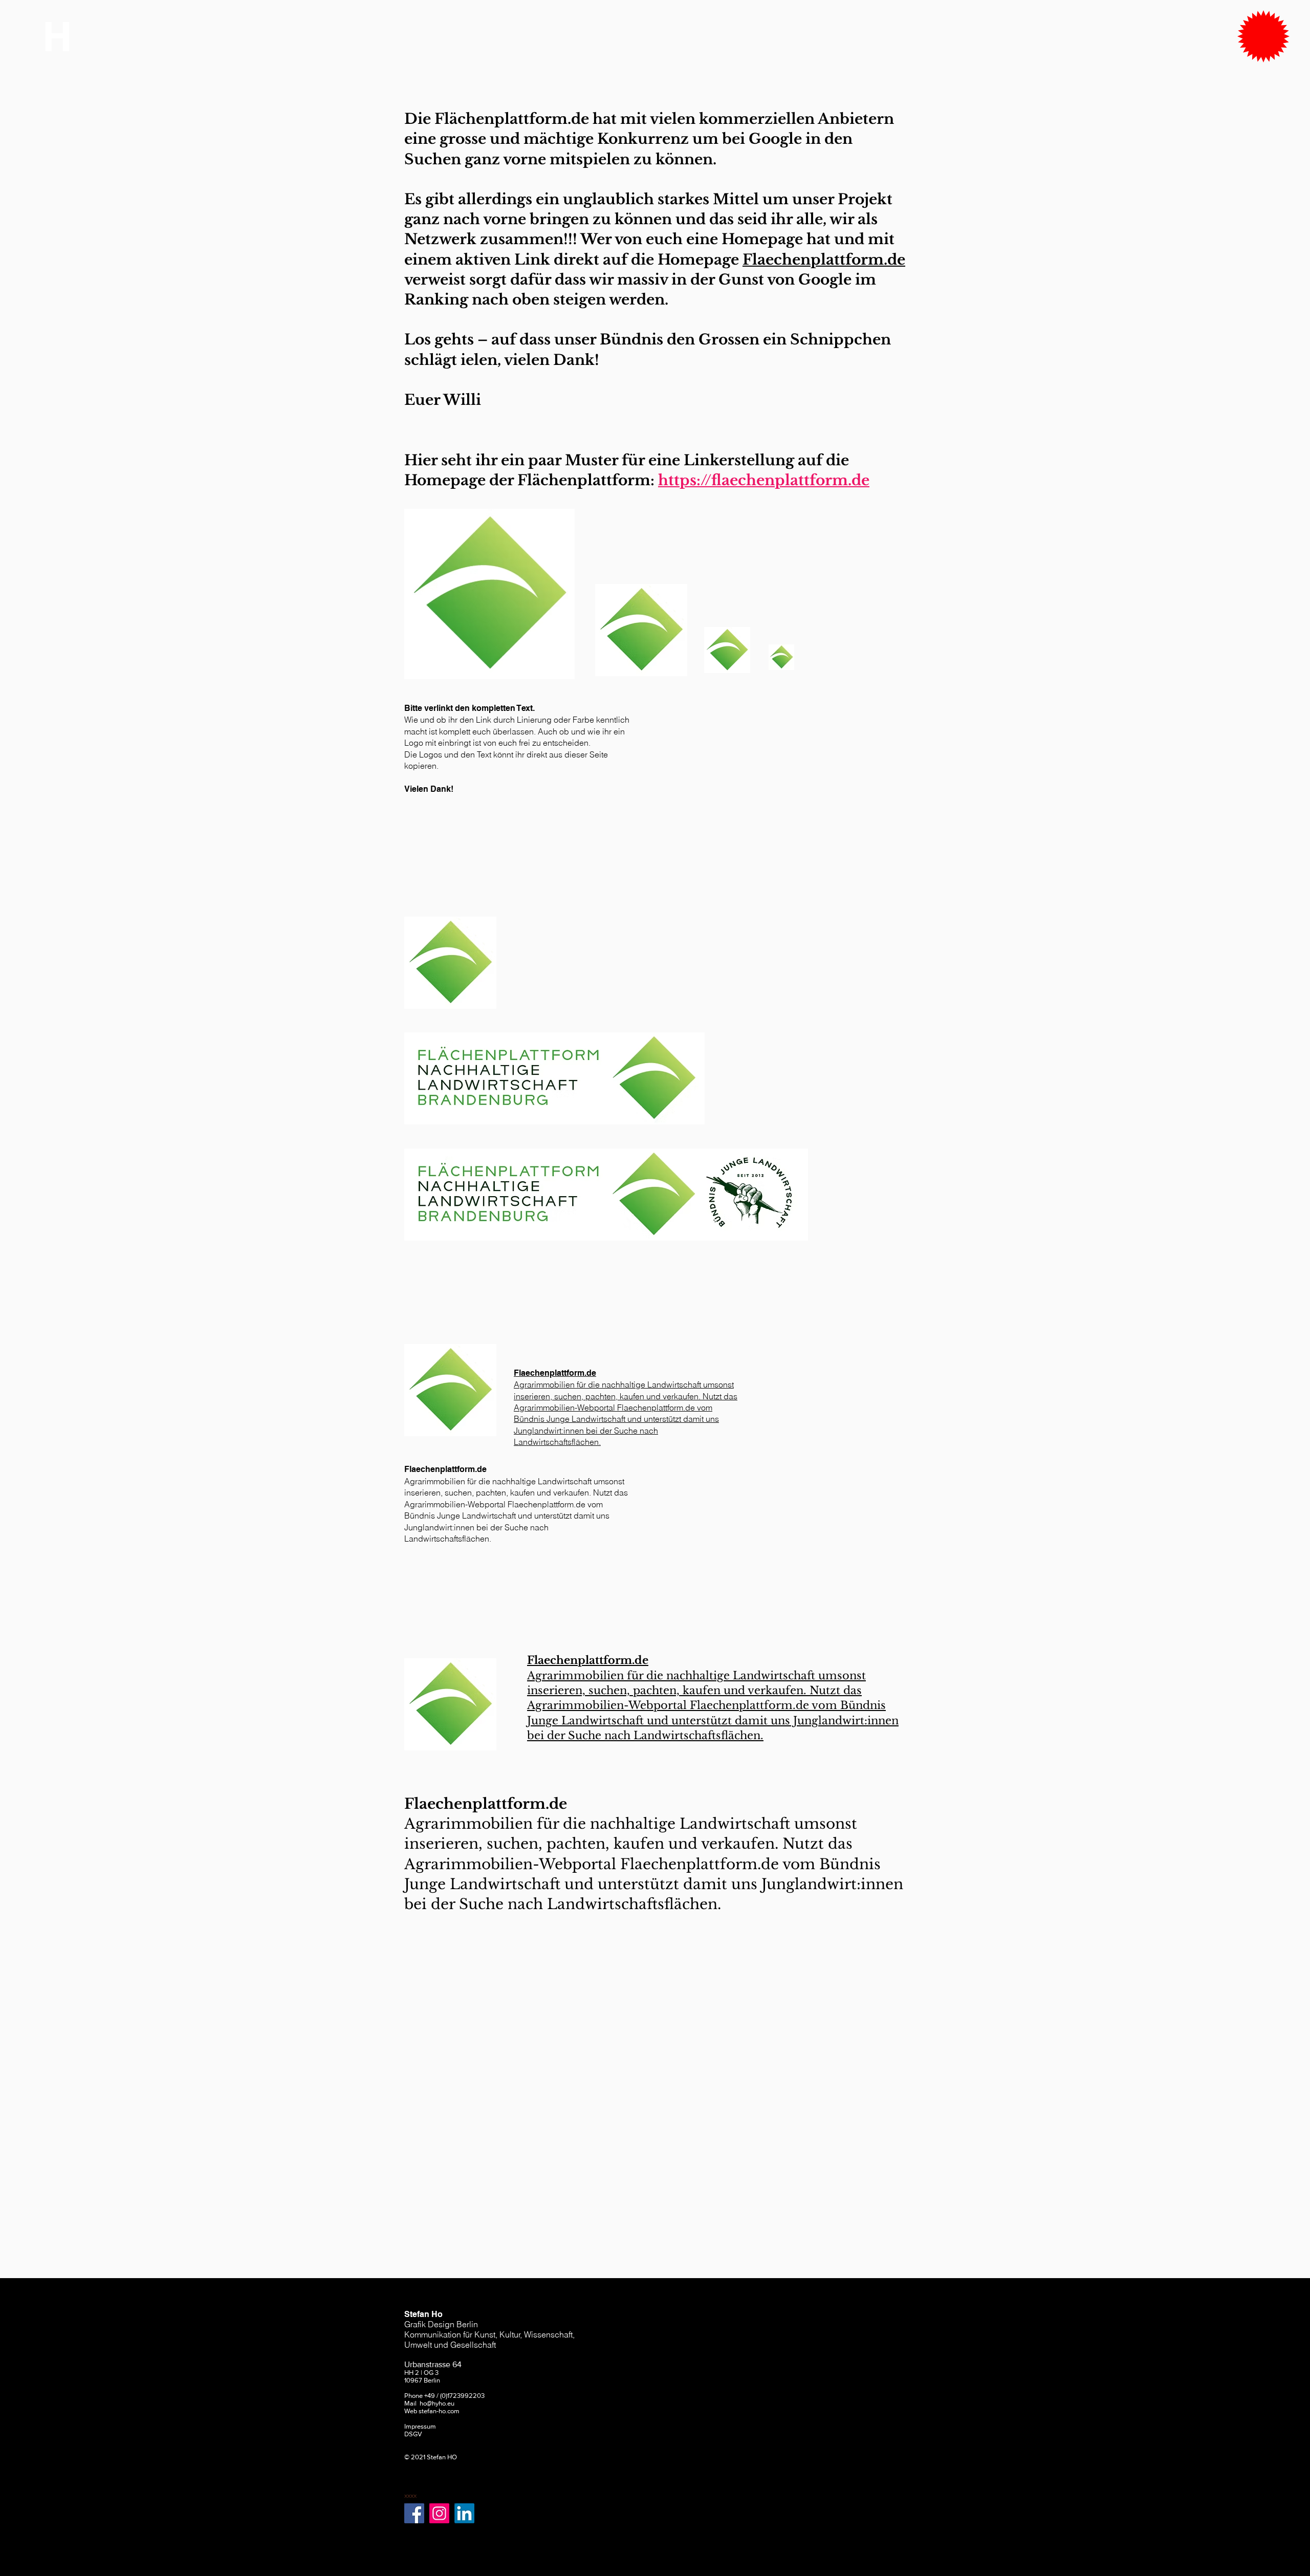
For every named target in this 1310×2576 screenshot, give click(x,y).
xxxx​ (410, 2495)
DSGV (413, 2434)
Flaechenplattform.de (824, 260)
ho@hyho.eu (437, 2403)
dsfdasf (415, 2480)
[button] (1263, 36)
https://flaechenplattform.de (764, 480)
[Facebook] (414, 2513)
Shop (412, 2465)
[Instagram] (439, 2513)
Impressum (420, 2426)
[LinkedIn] (464, 2513)
